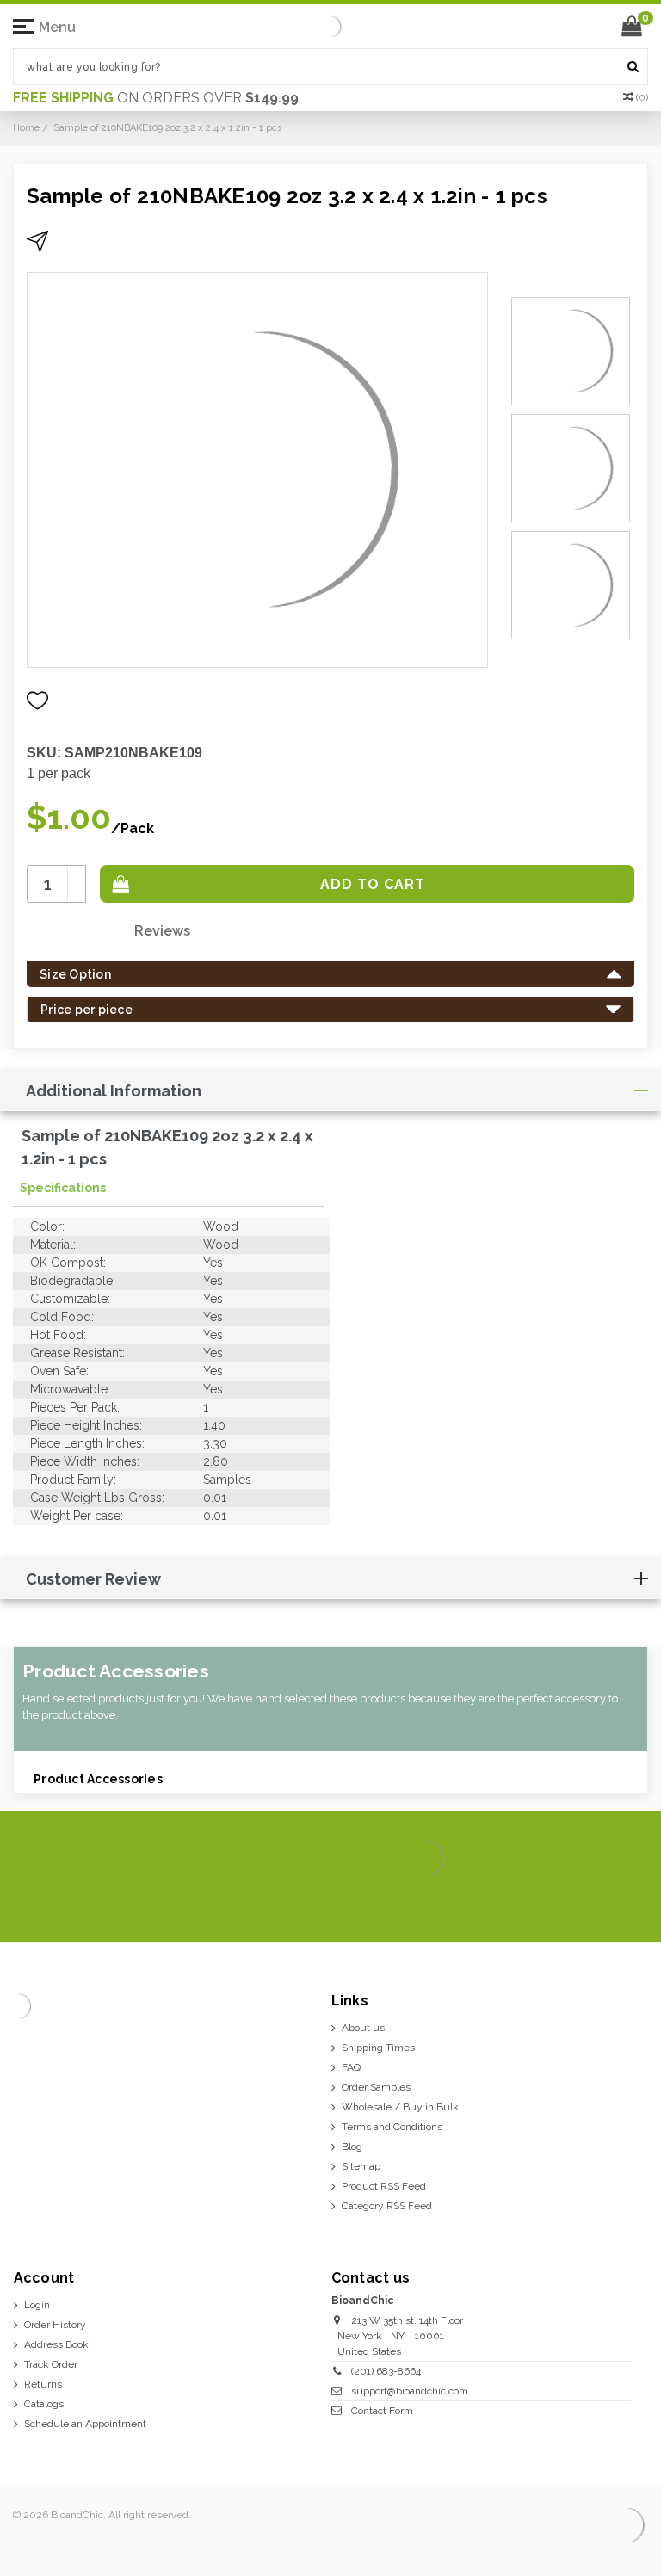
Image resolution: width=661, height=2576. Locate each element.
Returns (43, 2384)
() (642, 97)
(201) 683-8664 (386, 2371)
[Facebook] (521, 1902)
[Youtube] (631, 1902)
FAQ (351, 2067)
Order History (55, 2325)
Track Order (51, 2364)
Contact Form (382, 2411)
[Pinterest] (604, 1902)
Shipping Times (378, 2048)
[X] (549, 1902)
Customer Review (93, 1579)
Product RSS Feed (384, 2186)
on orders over (156, 98)
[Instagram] (576, 1902)
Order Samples (376, 2087)
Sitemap (361, 2166)
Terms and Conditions (392, 2127)
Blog (352, 2147)
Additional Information (114, 1091)
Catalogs (44, 2404)
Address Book (56, 2344)
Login (37, 2305)
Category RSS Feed (387, 2206)
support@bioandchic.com (410, 2391)
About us (363, 2028)
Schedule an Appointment (85, 2424)
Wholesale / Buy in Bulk (400, 2107)
